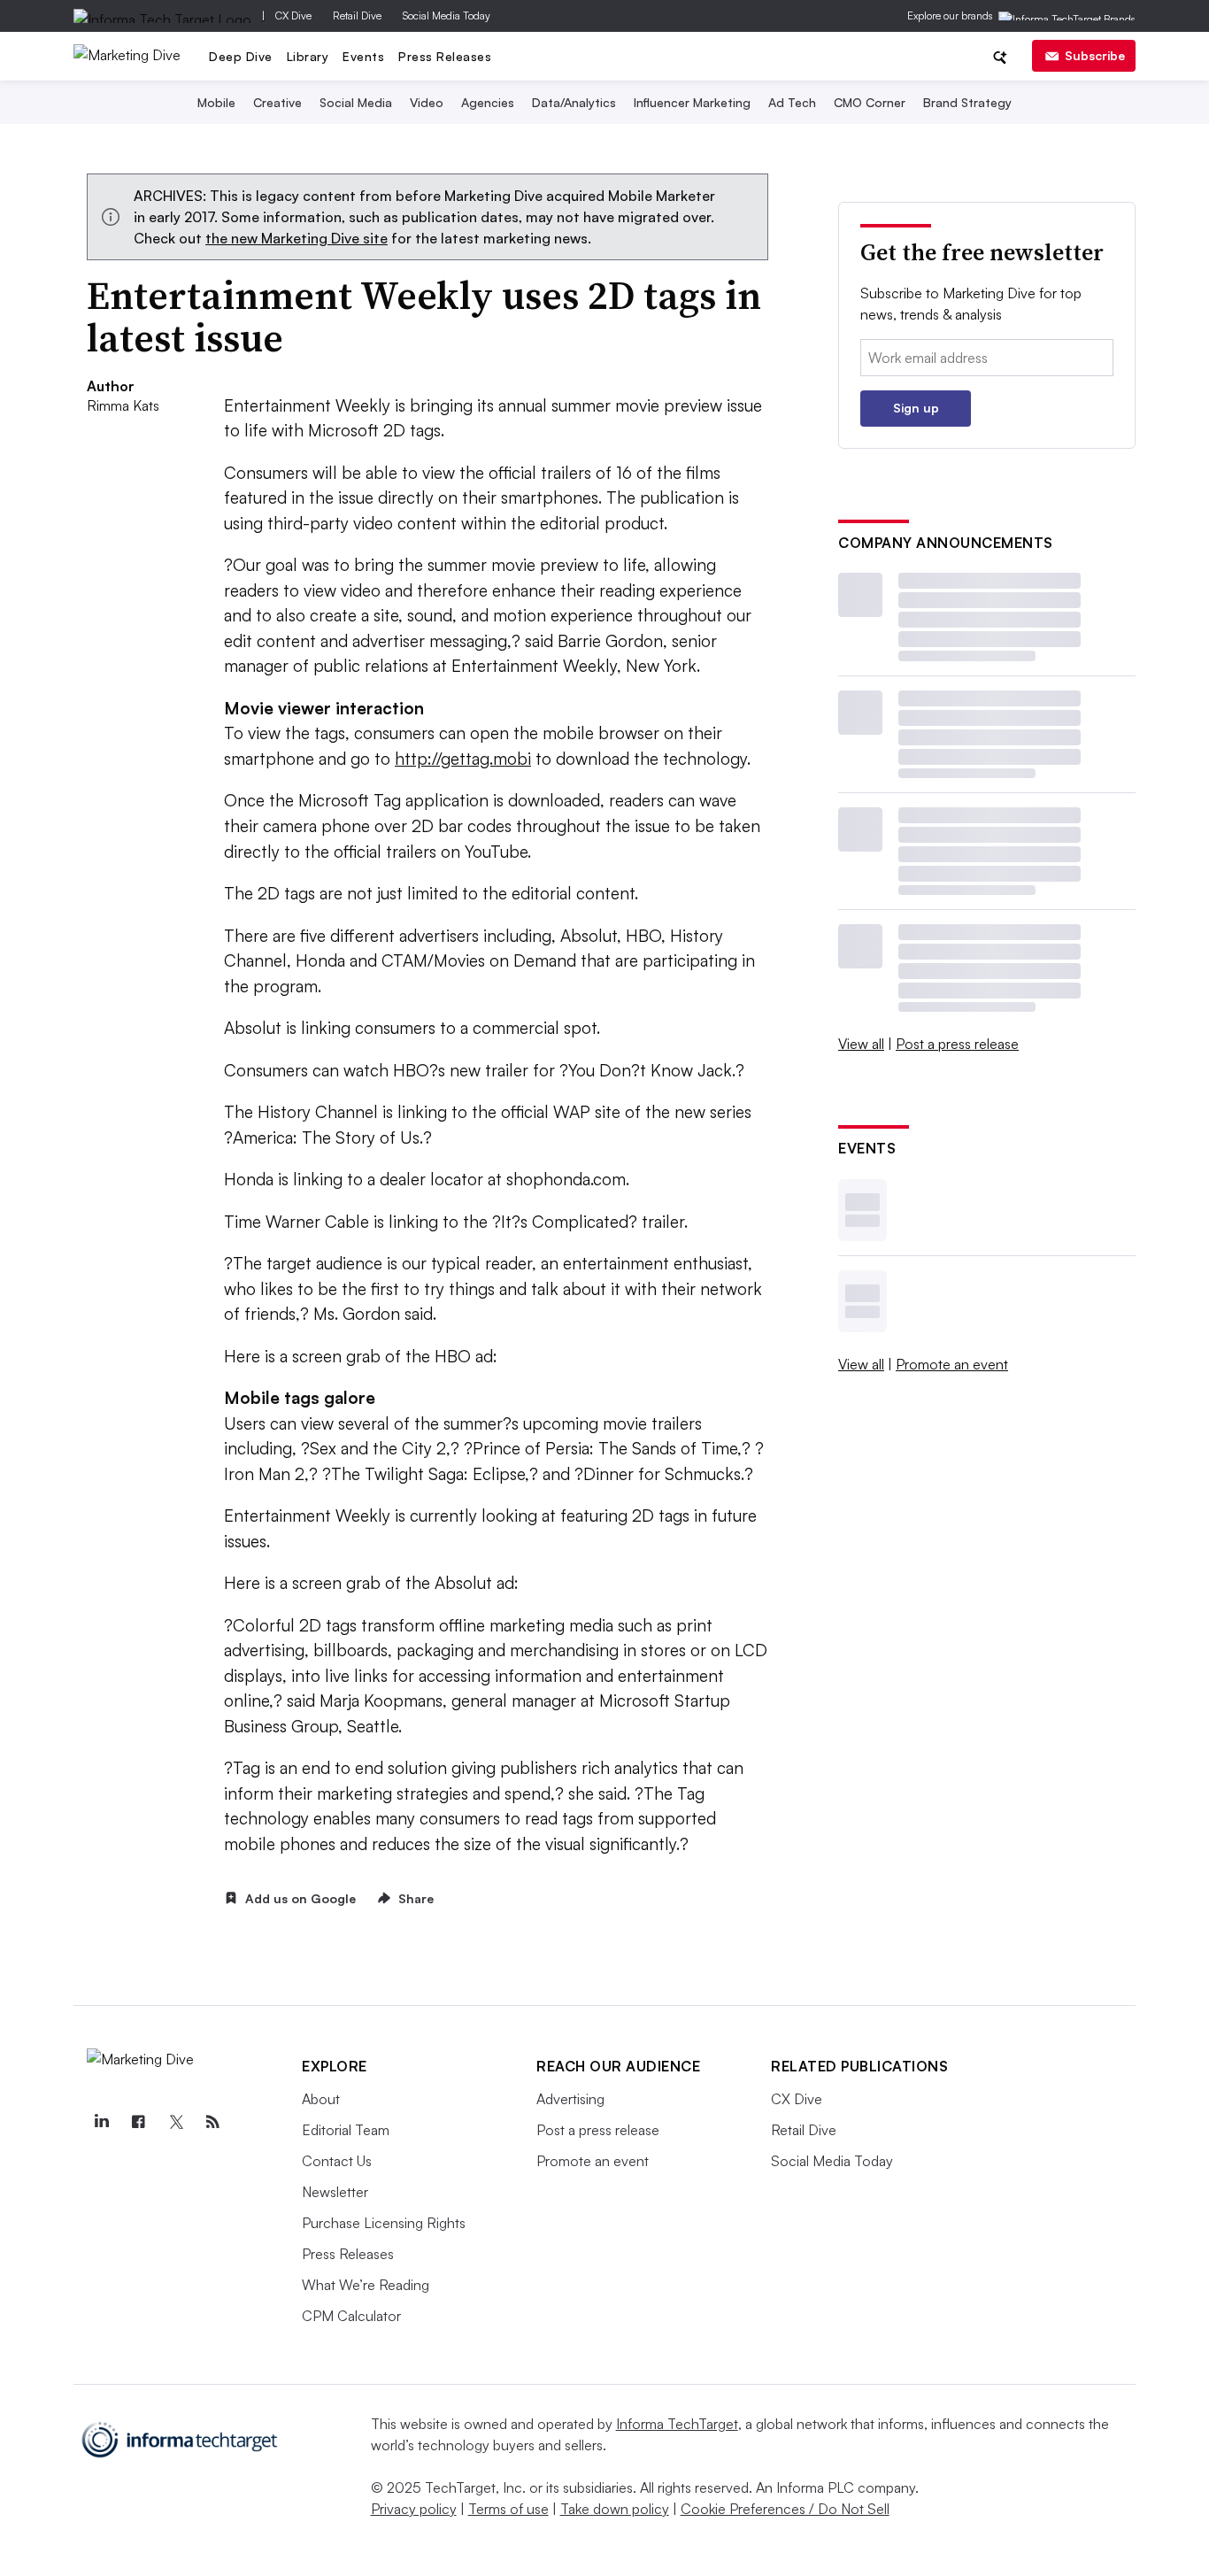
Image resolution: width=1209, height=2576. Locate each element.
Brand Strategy (967, 102)
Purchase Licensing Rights (384, 2223)
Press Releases (445, 56)
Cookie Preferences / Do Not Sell (785, 2509)
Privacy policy (414, 2509)
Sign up (916, 408)
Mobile (216, 102)
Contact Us (337, 2161)
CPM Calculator (351, 2316)
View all (861, 1044)
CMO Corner (870, 102)
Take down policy (615, 2509)
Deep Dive (241, 56)
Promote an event (952, 1364)
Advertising (570, 2099)
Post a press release (957, 1044)
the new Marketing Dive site (296, 238)
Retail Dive (357, 15)
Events (363, 56)
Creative (277, 102)
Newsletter (335, 2192)
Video (427, 102)
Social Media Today (447, 15)
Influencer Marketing (692, 102)
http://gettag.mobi (463, 759)
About (321, 2099)
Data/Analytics (574, 102)
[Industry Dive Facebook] (138, 2122)
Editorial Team (346, 2130)
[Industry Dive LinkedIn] (101, 2122)
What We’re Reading (366, 2285)
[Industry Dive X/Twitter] (175, 2122)
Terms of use (508, 2509)
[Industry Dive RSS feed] (212, 2122)
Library (308, 56)
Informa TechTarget (677, 2424)
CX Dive (293, 15)
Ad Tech (792, 102)
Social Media (356, 102)
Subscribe (1095, 55)
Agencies (488, 102)
